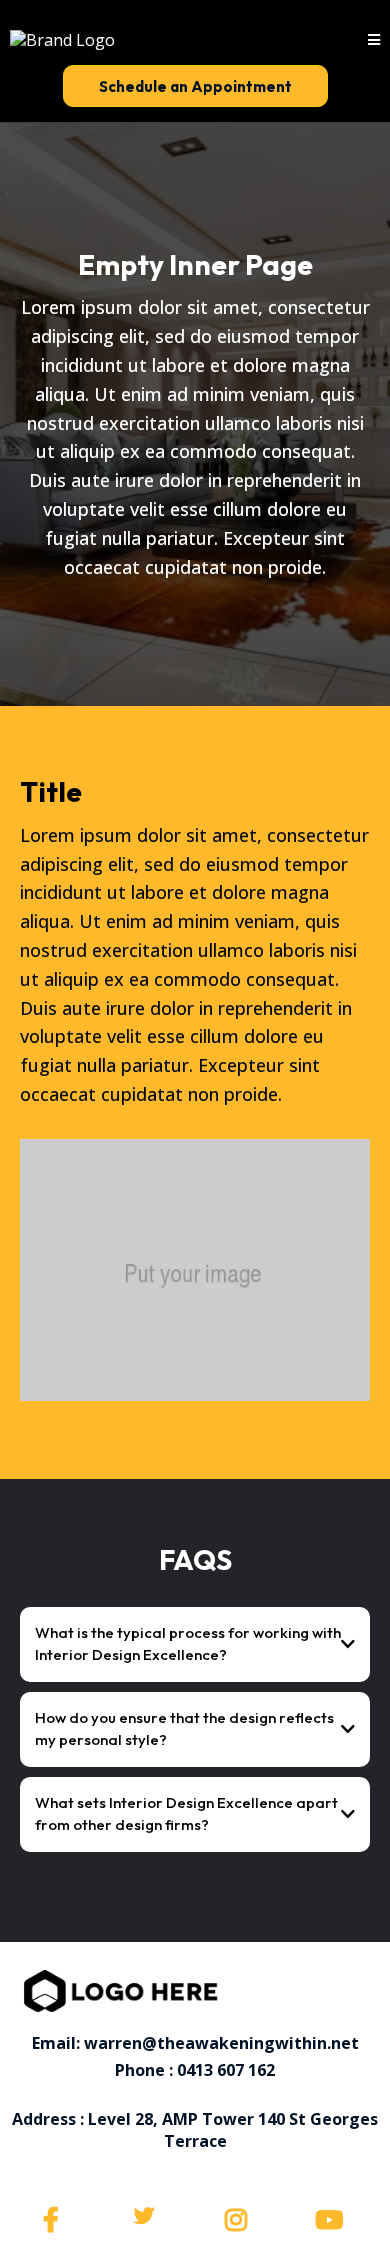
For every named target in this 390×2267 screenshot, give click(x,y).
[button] (374, 40)
